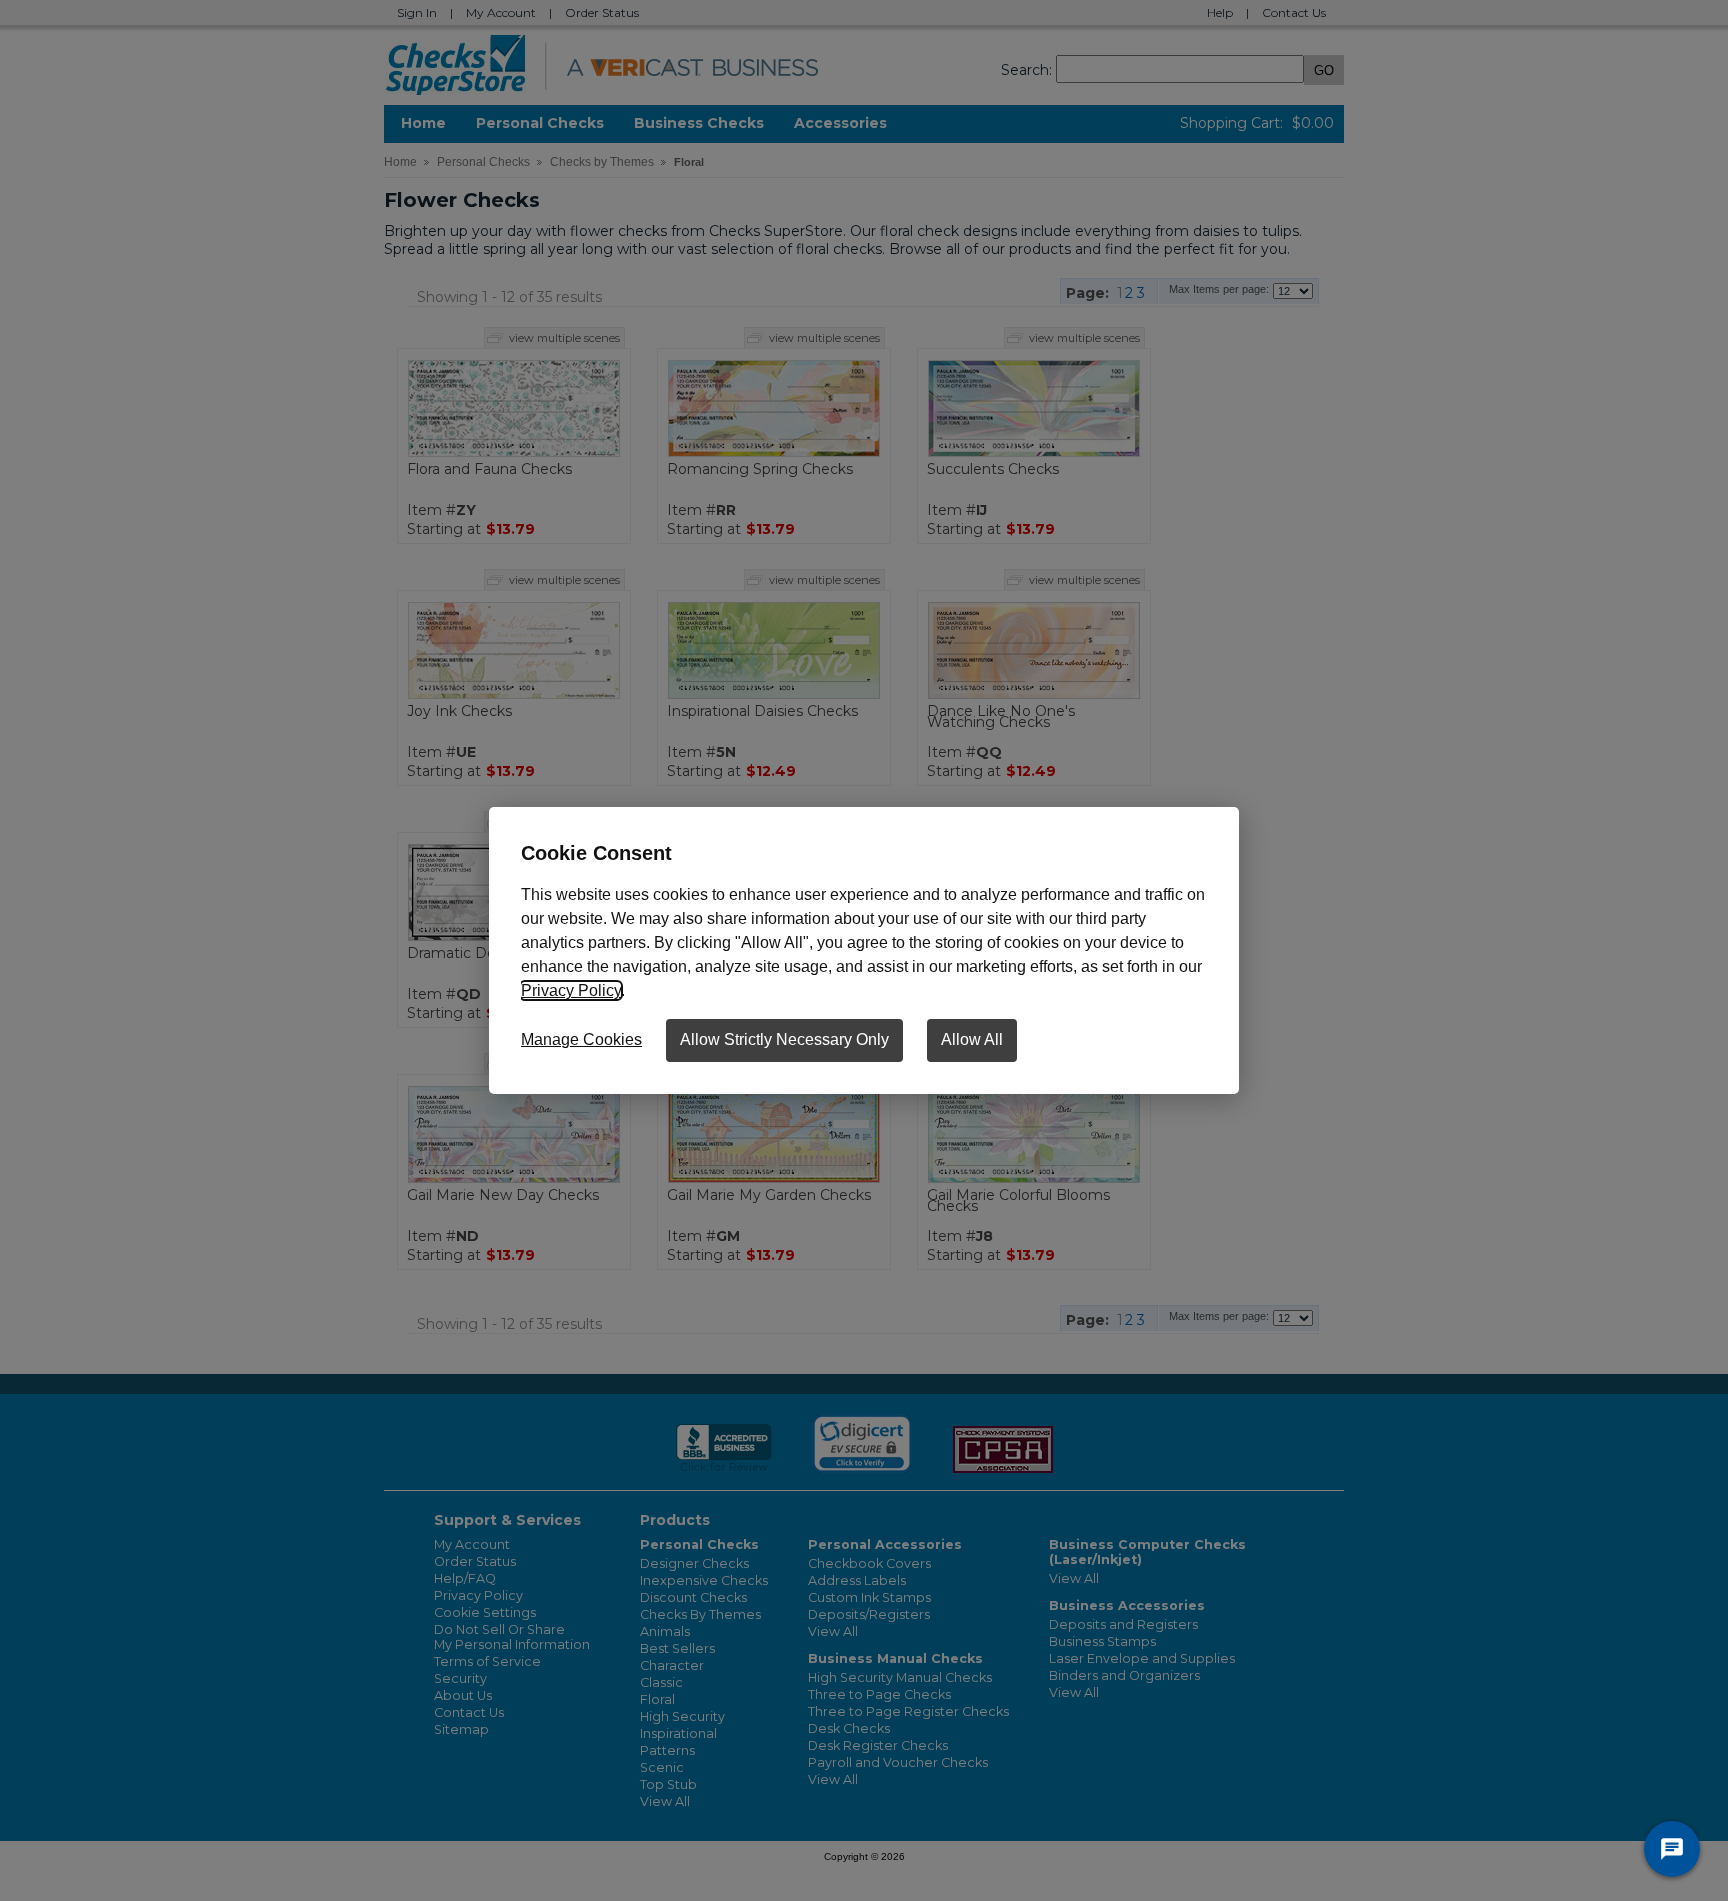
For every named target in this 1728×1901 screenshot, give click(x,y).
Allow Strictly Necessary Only (784, 1039)
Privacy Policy (571, 990)
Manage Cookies (581, 1039)
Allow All (972, 1039)
